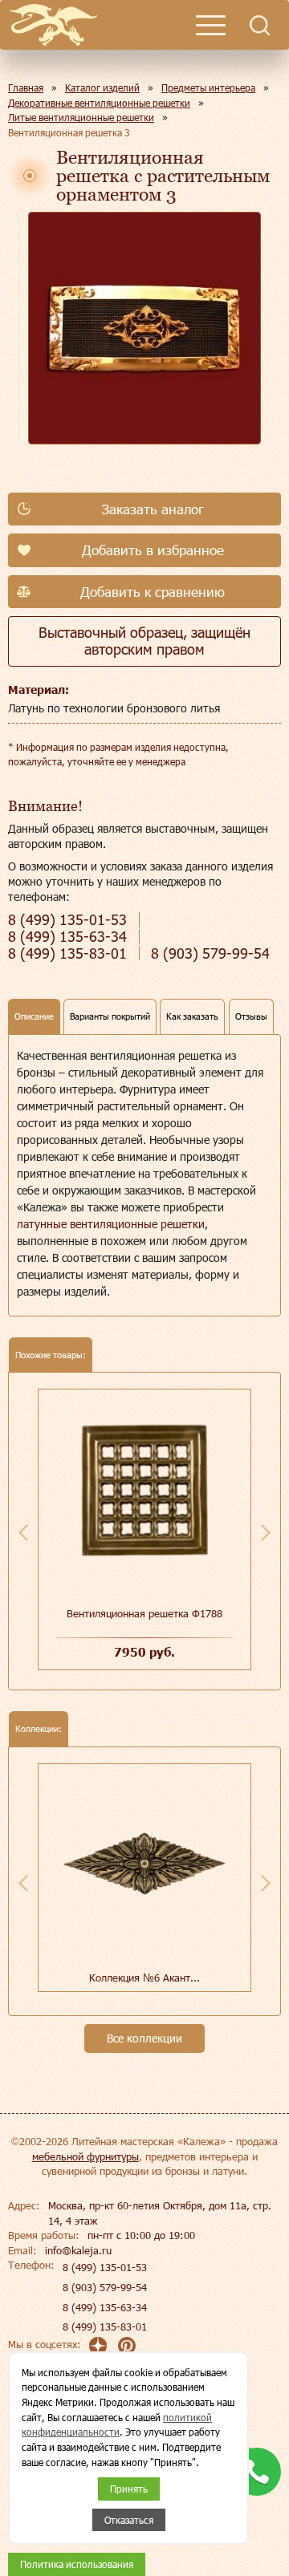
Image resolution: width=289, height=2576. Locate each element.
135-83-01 (67, 953)
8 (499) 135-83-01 (105, 2327)
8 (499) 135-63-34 (105, 2307)
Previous (23, 1532)
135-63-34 (67, 937)
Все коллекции (144, 2038)
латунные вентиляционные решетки (111, 1224)
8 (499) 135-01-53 (105, 2267)
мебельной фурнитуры (85, 2156)
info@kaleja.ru (78, 2250)
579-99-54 (210, 953)
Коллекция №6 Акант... (144, 1978)
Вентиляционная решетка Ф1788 (144, 1613)
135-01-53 (67, 920)
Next (266, 1532)
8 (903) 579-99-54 (105, 2287)
